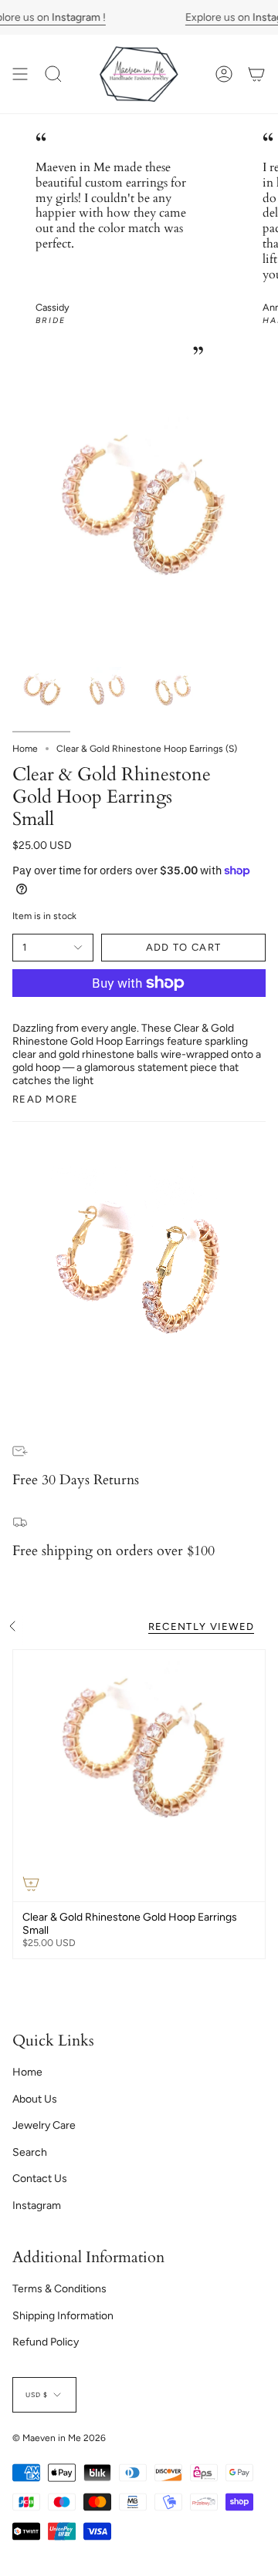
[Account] (224, 74)
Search (30, 2152)
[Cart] (256, 74)
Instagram (37, 2206)
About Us (35, 2099)
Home (25, 749)
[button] (53, 74)
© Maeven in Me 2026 (59, 2438)
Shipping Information (63, 2316)
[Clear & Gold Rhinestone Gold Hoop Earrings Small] (139, 1776)
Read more (46, 1099)
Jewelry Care (44, 2125)
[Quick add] (31, 1884)
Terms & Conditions (59, 2289)
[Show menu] (20, 74)
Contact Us (40, 2179)
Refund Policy (46, 2342)
